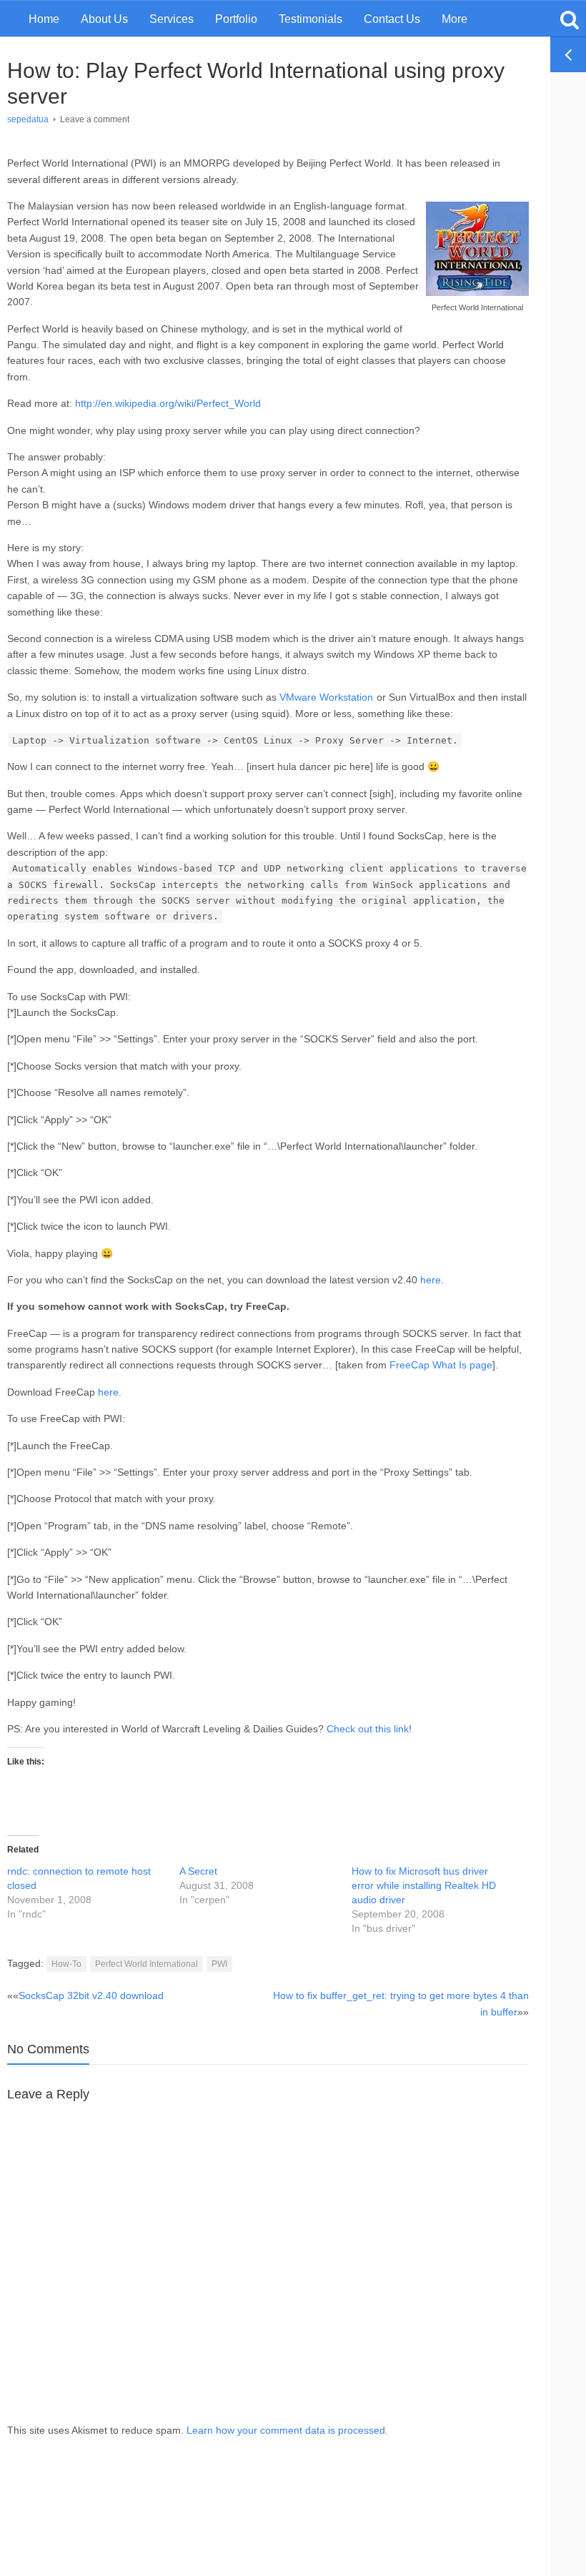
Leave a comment (95, 119)
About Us (104, 19)
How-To (66, 1964)
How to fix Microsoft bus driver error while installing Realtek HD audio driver (424, 1885)
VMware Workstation (326, 697)
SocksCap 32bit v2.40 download (91, 1995)
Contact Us (392, 19)
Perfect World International (146, 1964)
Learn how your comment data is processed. (287, 2430)
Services (172, 19)
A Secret (198, 1871)
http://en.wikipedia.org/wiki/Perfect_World (168, 403)
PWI (219, 1964)
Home (44, 19)
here (431, 1280)
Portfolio (236, 19)
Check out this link (368, 1729)
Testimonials (311, 19)
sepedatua (28, 119)
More (455, 19)
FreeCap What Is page (441, 1365)
